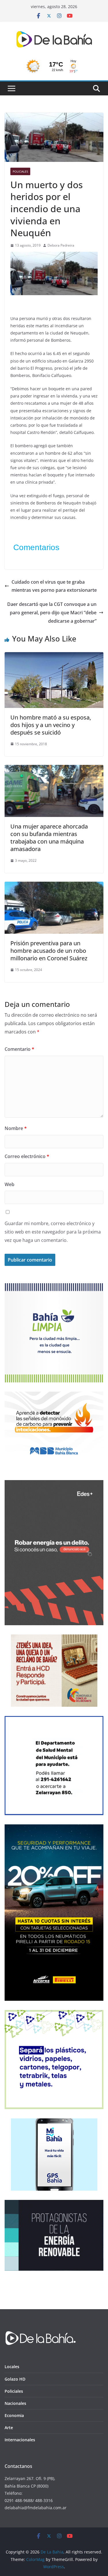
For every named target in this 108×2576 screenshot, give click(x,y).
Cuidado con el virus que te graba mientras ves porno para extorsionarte (54, 586)
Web (10, 1184)
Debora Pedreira (61, 245)
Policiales (20, 171)
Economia (14, 2415)
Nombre (16, 1128)
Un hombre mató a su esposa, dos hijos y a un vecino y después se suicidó (51, 725)
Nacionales (15, 2403)
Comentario (19, 1049)
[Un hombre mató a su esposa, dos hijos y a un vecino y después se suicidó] (54, 656)
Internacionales (20, 2440)
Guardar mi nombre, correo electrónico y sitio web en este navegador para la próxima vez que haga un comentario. (53, 1232)
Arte (9, 2428)
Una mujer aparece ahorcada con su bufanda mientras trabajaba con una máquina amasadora (49, 838)
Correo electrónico (27, 1156)
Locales (12, 2367)
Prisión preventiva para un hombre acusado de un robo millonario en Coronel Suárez (49, 951)
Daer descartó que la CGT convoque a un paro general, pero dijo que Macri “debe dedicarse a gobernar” (52, 613)
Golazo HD (15, 2379)
